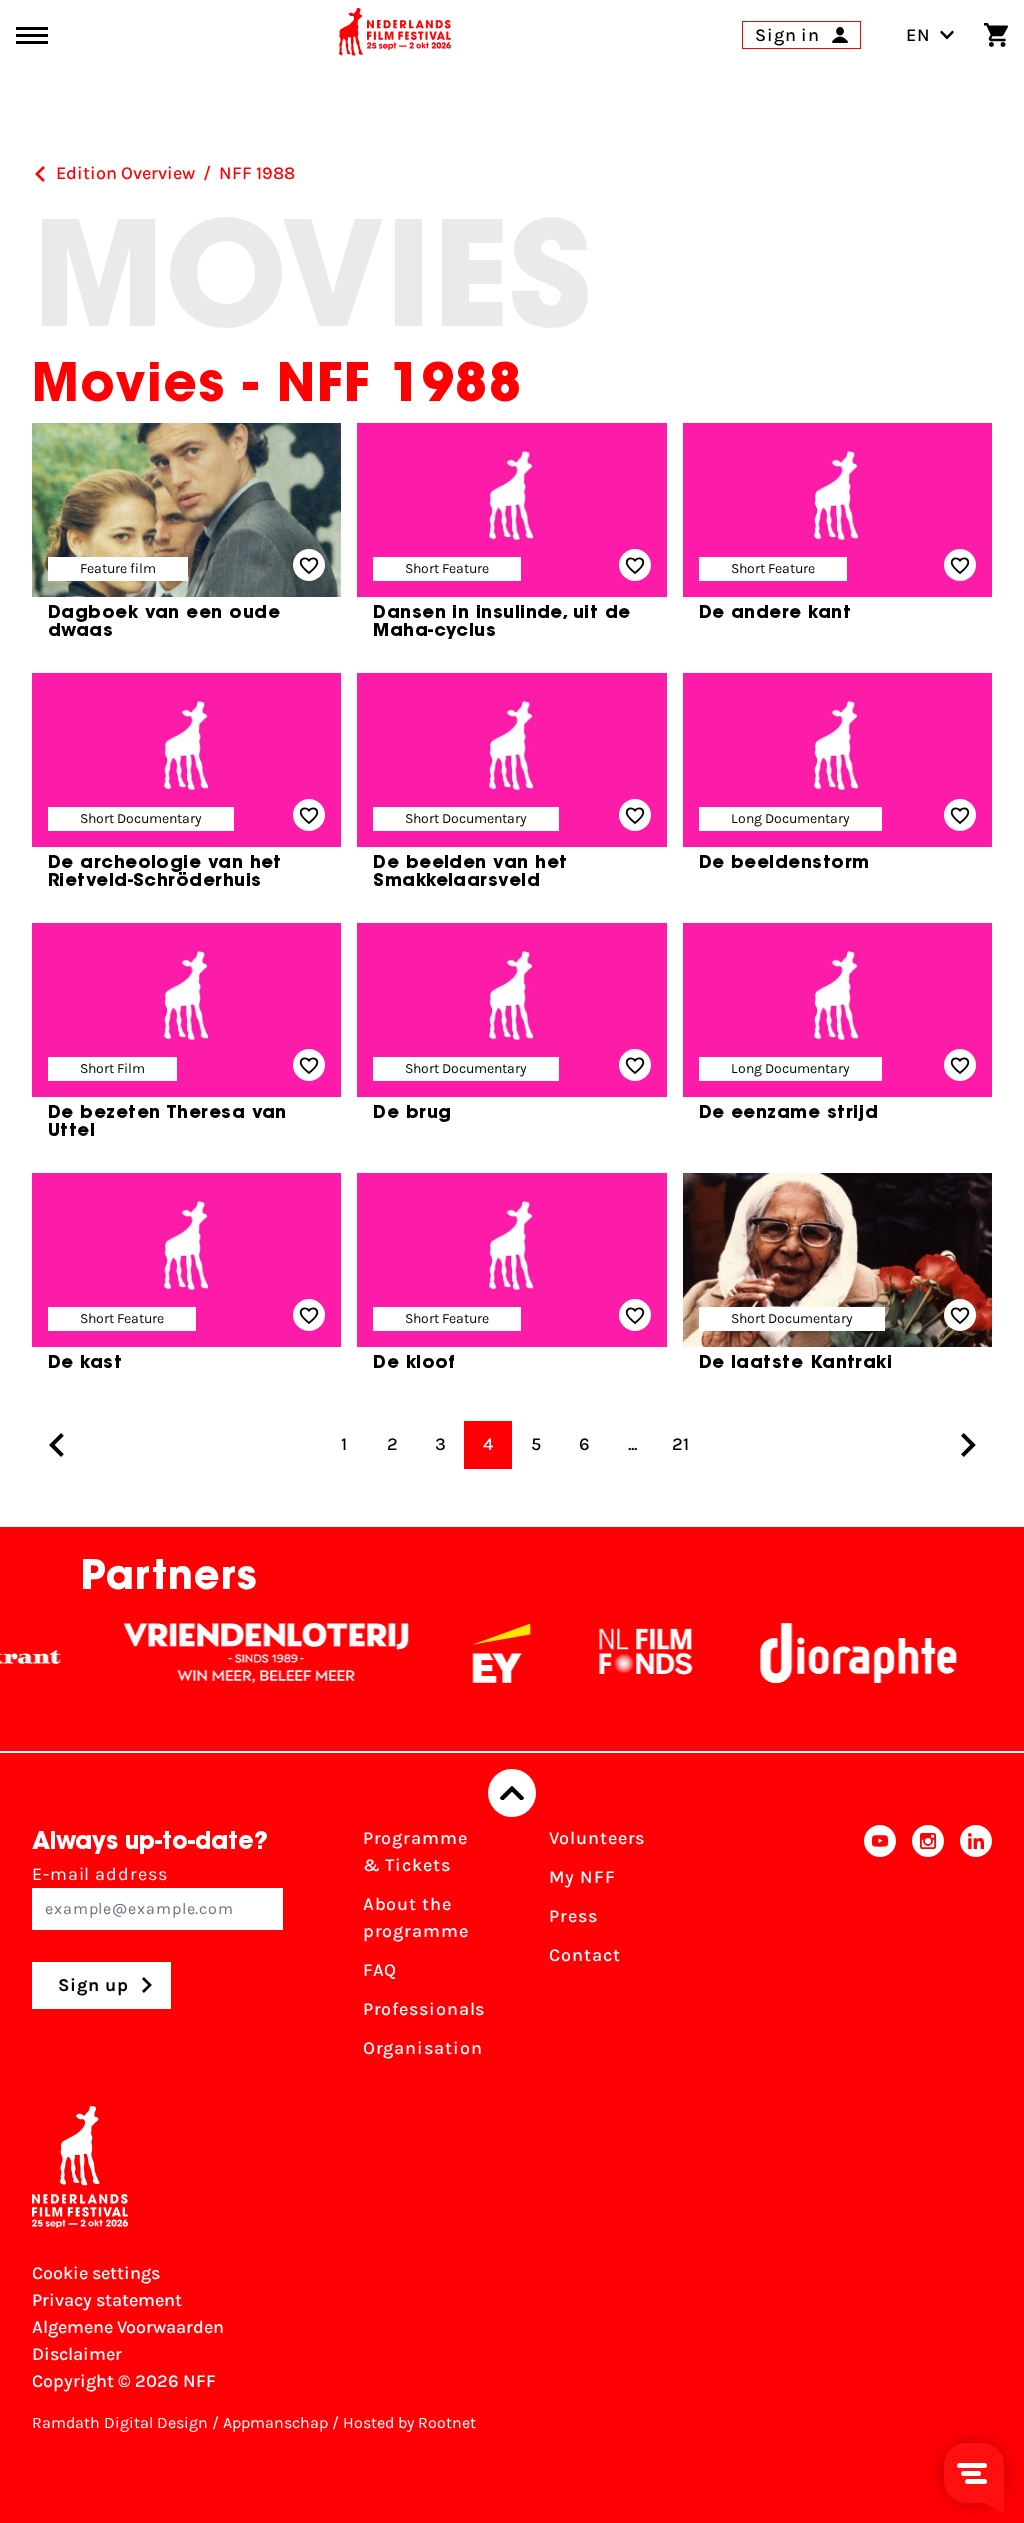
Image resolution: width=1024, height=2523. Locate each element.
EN (918, 35)
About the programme (416, 1917)
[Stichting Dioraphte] (829, 1653)
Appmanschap (275, 2422)
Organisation (423, 2048)
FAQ (380, 1970)
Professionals (424, 2009)
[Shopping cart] (996, 35)
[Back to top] (512, 1793)
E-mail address (100, 1874)
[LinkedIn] (976, 1949)
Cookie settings (96, 2273)
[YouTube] (880, 1949)
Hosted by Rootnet (409, 2422)
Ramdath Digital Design (120, 2422)
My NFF (582, 1877)
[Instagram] (928, 1949)
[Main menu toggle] (32, 35)
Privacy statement (107, 2300)
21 (680, 1444)
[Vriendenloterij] (237, 1653)
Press (573, 1916)
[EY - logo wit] (472, 1653)
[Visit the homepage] (395, 35)
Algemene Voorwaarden (128, 2327)
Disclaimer (77, 2354)
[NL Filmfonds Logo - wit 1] (616, 1653)
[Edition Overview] (40, 174)
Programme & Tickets (415, 1851)
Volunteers (597, 1838)
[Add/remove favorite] (309, 565)
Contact (584, 1955)
